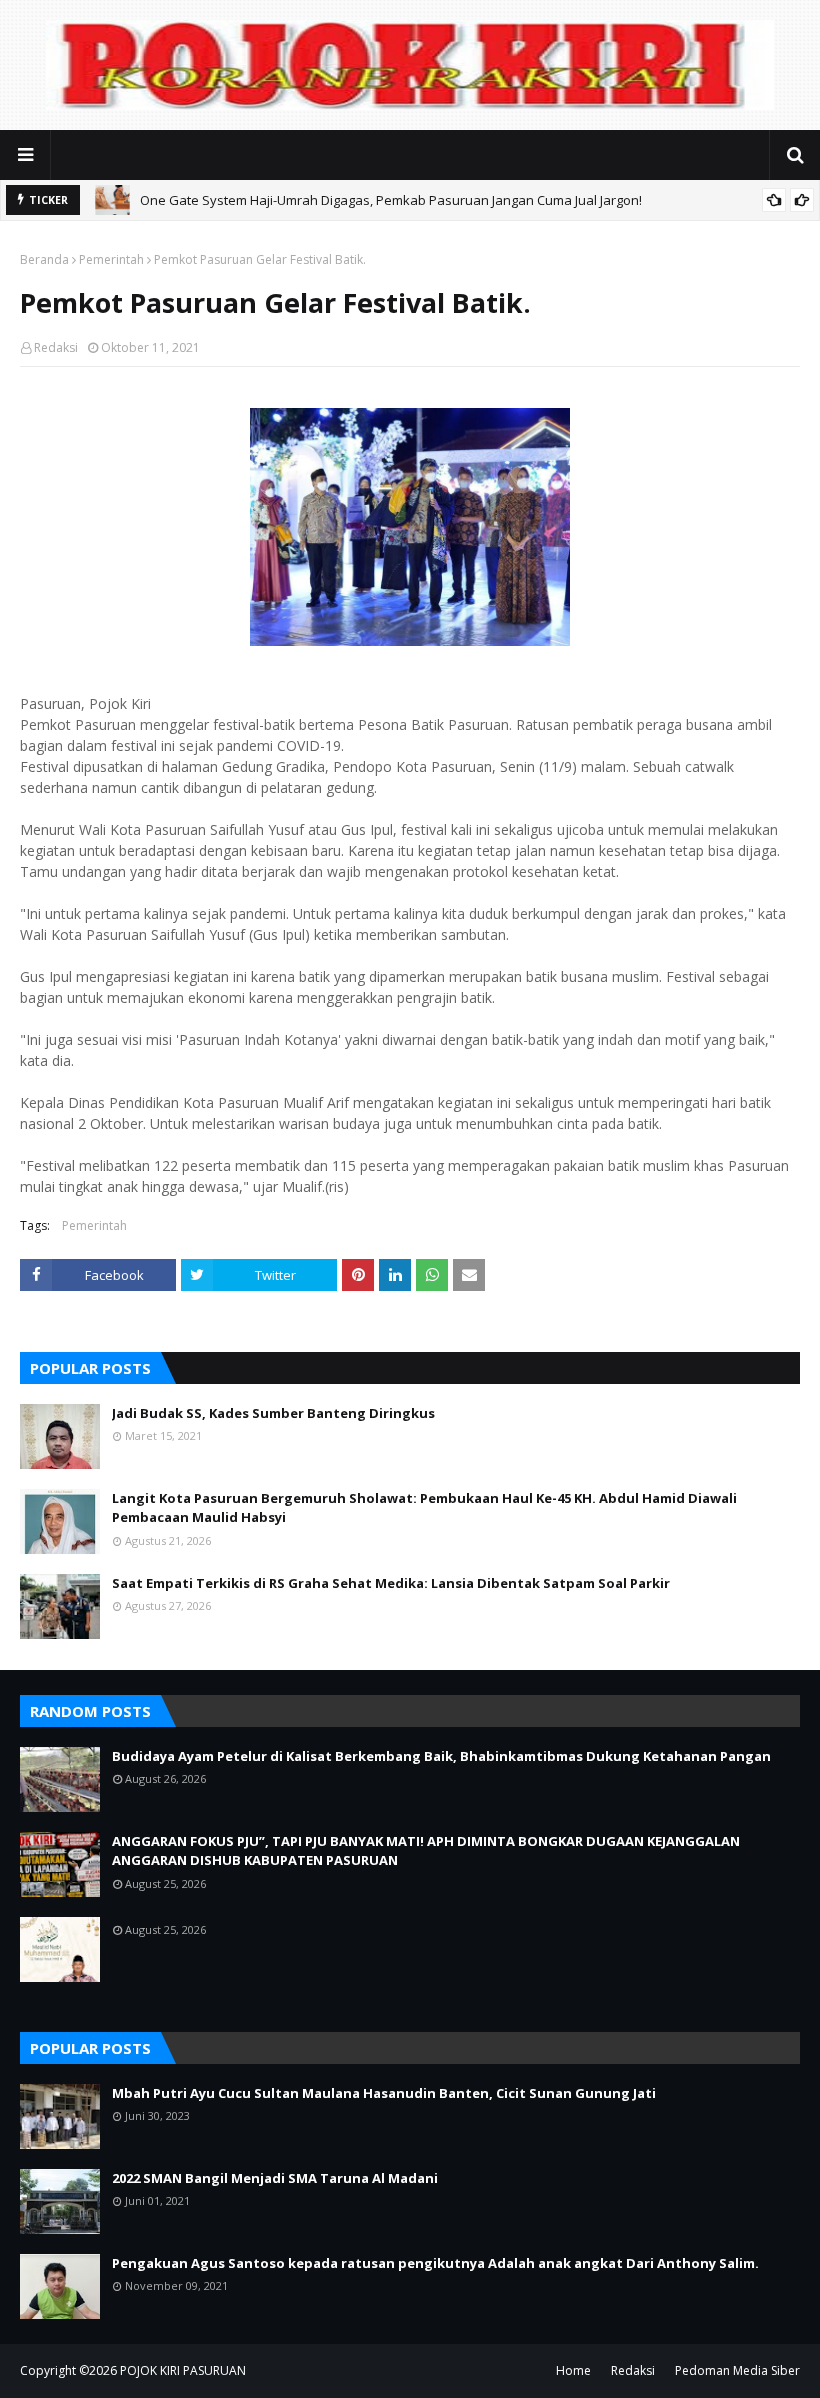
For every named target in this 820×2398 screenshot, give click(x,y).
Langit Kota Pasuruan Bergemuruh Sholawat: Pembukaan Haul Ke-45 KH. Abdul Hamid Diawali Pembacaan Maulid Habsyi (424, 1508)
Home (573, 2370)
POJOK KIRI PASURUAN (183, 2370)
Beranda (44, 259)
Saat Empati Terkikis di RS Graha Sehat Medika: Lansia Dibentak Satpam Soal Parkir (391, 1583)
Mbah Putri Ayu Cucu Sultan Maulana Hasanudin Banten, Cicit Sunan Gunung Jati (384, 2093)
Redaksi (56, 347)
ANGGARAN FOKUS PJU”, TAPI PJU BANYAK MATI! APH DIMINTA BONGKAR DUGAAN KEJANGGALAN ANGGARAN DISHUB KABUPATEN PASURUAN (426, 1851)
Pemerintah (111, 259)
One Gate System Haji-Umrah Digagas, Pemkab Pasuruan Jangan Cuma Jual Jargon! (391, 200)
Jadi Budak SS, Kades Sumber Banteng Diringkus (273, 1413)
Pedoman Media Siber (737, 2370)
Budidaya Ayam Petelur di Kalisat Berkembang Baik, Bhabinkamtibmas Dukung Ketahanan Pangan (441, 1756)
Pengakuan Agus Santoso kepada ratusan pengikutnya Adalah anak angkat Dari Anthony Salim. (435, 2263)
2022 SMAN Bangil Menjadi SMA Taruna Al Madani (275, 2178)
